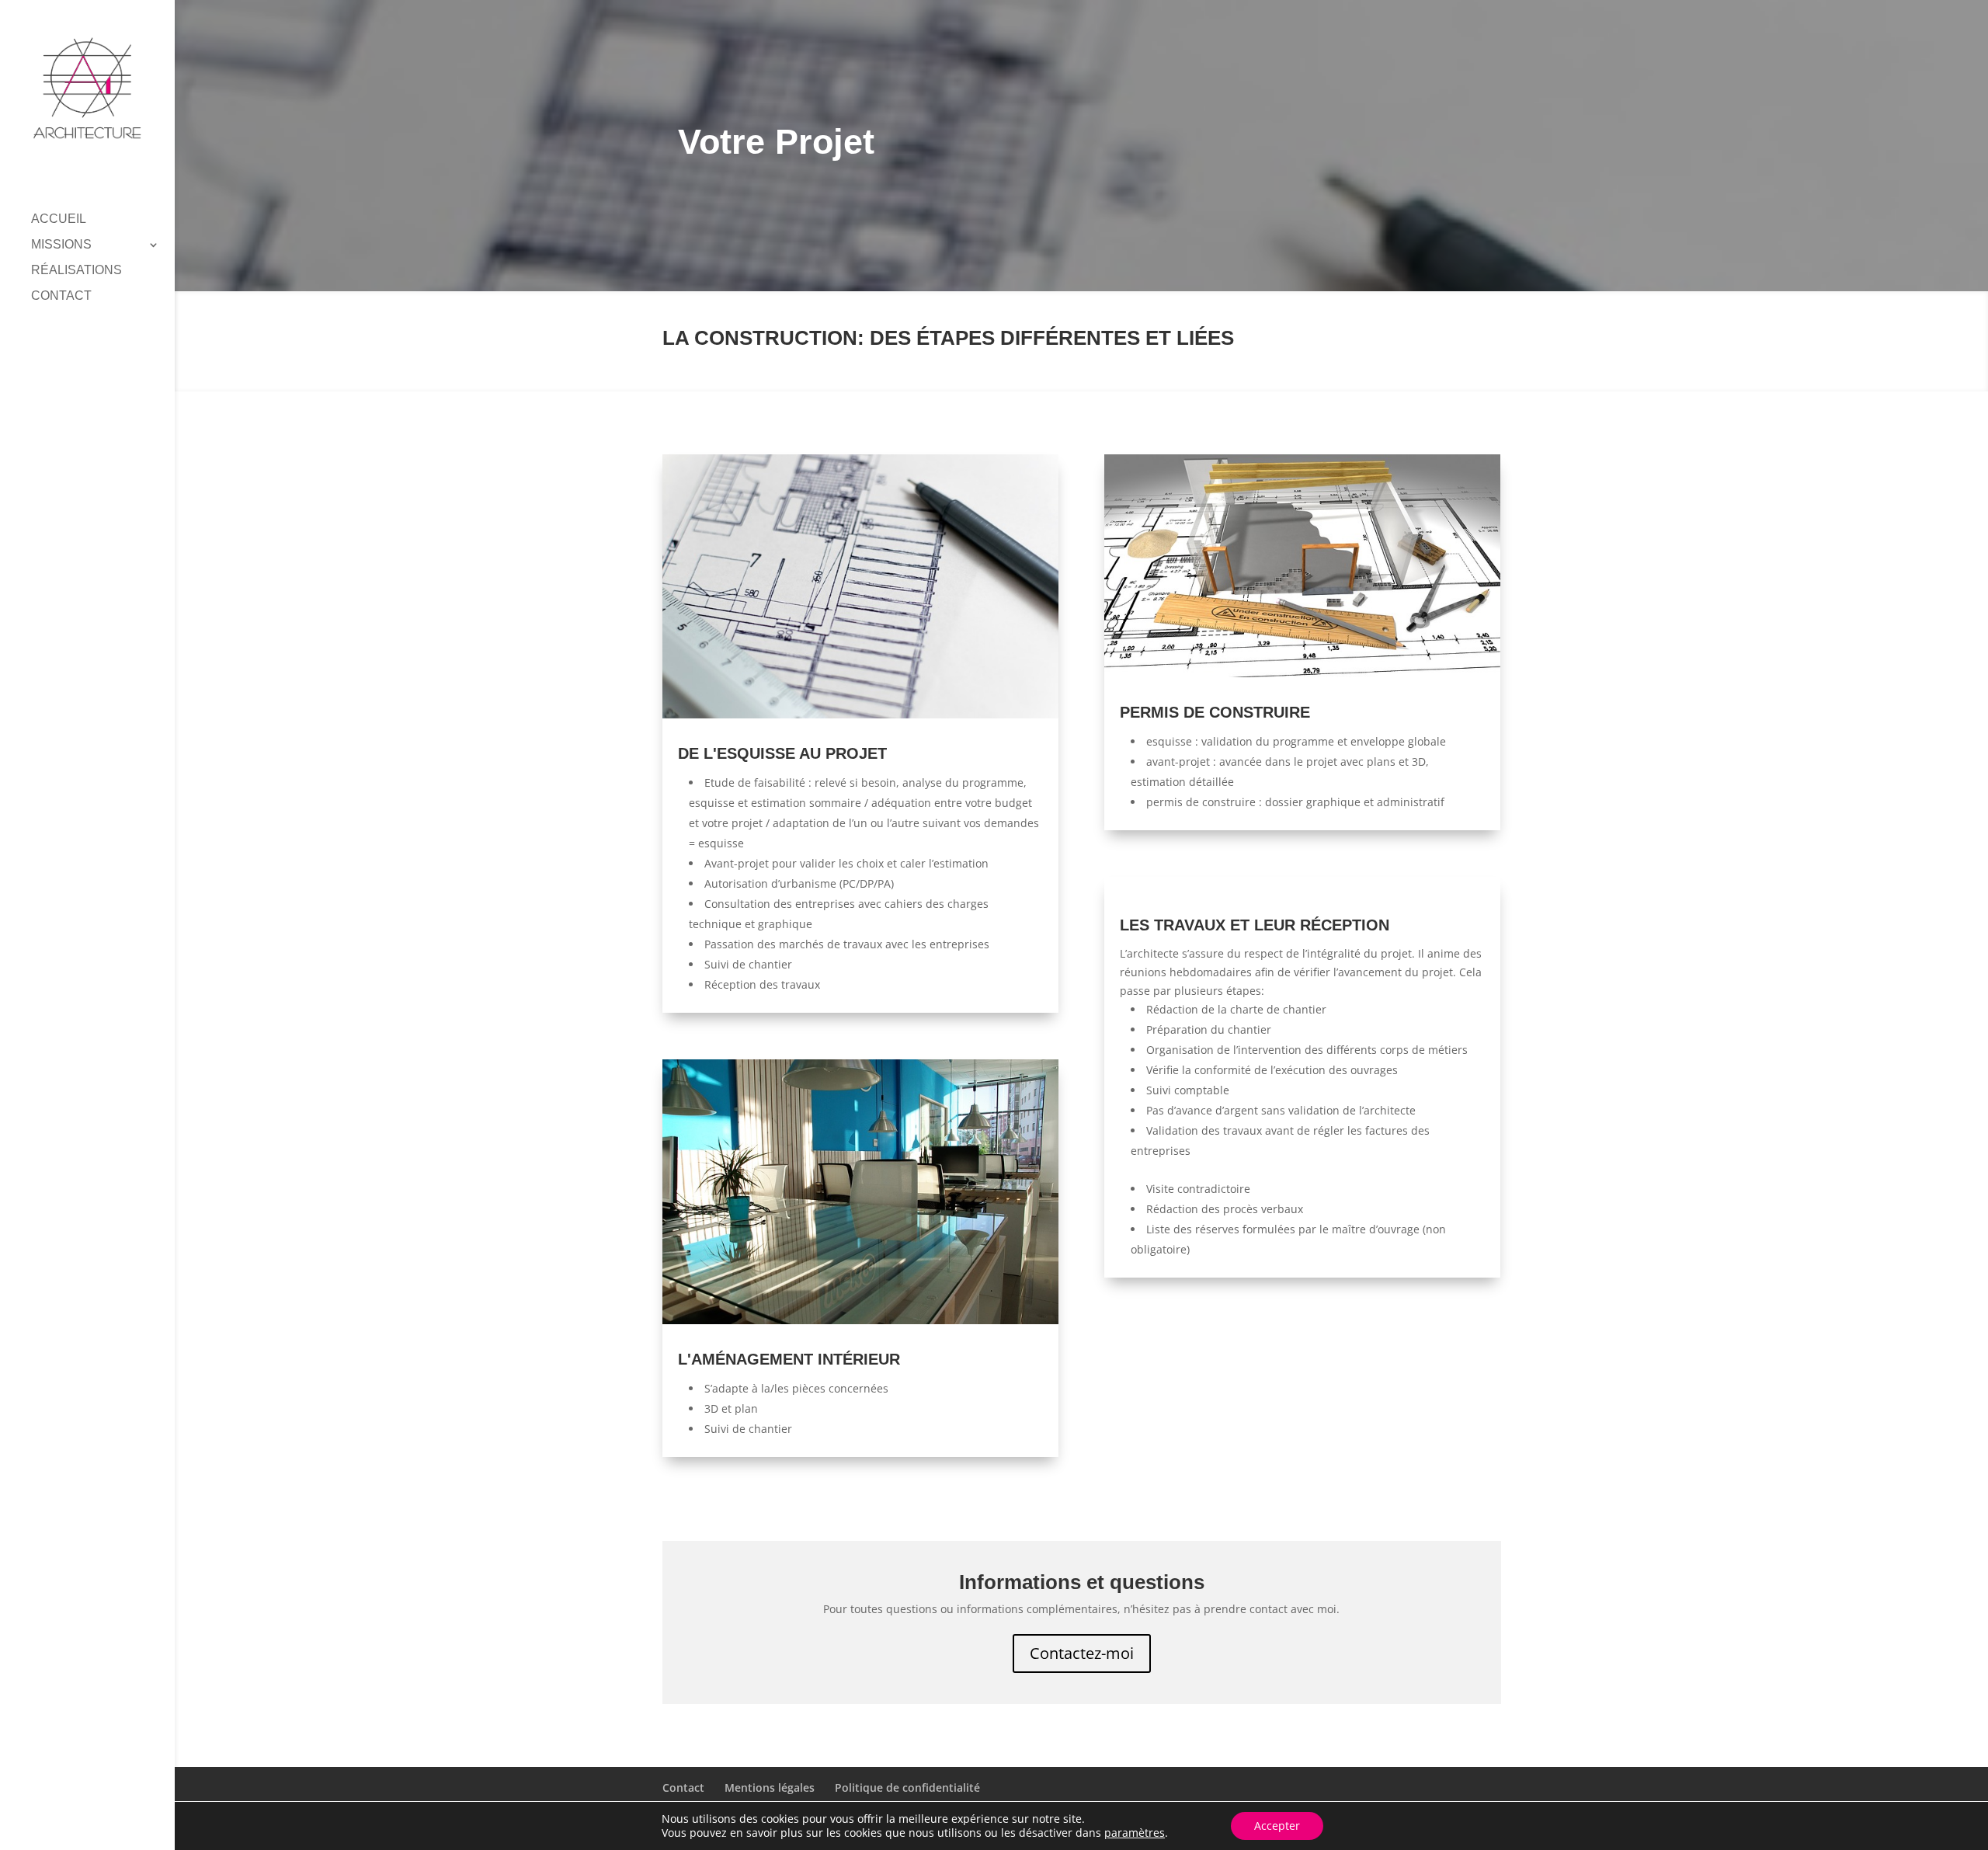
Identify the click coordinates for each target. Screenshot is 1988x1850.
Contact (61, 296)
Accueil (59, 219)
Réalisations (76, 271)
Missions (61, 245)
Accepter (1277, 1826)
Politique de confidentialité (907, 1787)
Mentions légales (770, 1787)
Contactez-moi (1082, 1653)
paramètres (1135, 1833)
